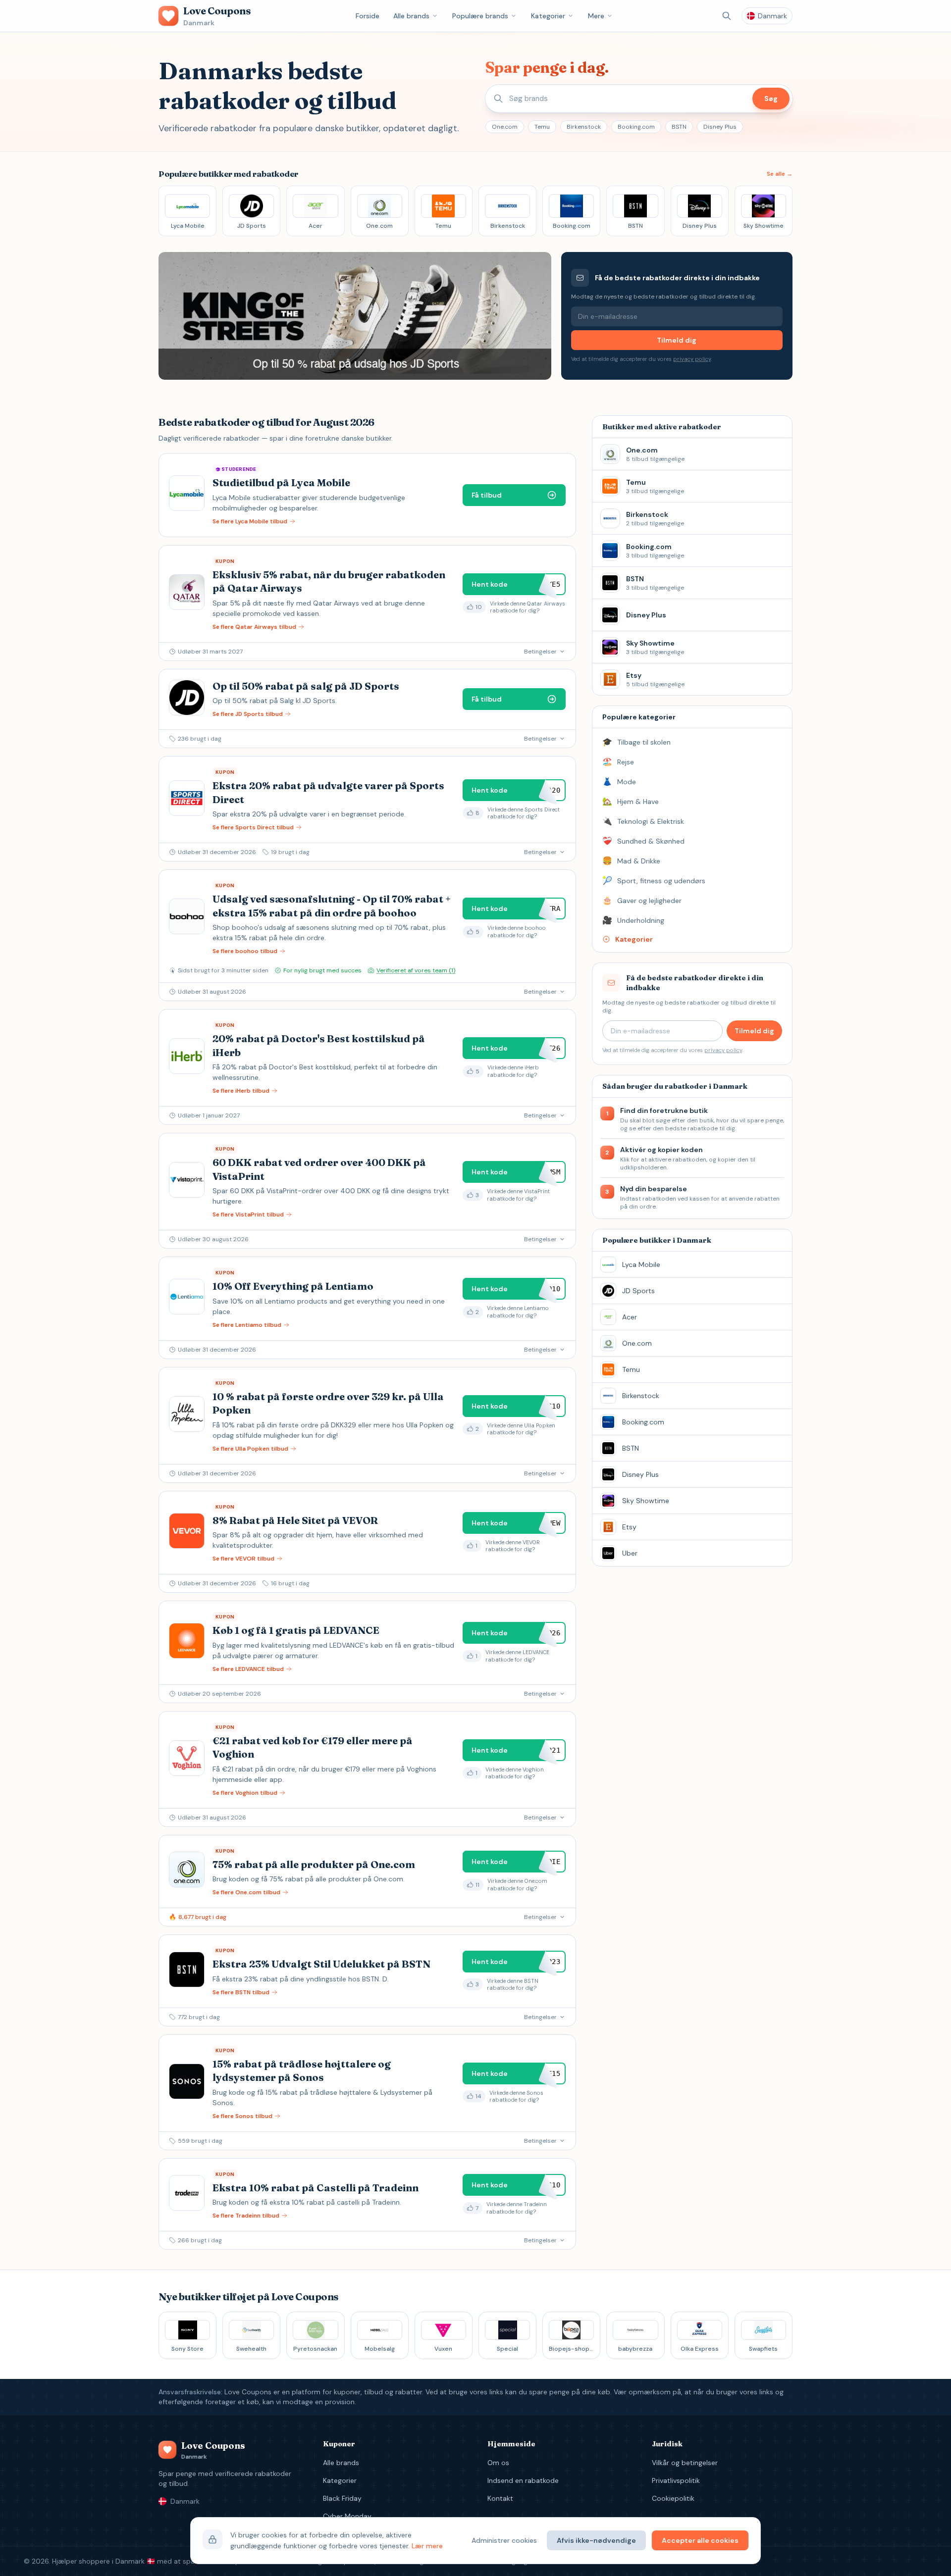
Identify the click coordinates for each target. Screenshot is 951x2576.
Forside (368, 16)
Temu (542, 127)
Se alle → (780, 174)
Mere (596, 16)
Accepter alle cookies (700, 2540)
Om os (498, 2463)
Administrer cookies (504, 2540)
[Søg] (727, 16)
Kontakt (500, 2498)
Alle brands (411, 16)
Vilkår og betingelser (685, 2463)
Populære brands (480, 16)
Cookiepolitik (673, 2498)
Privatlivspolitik (676, 2480)
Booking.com (636, 127)
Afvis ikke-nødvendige (596, 2540)
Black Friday (342, 2498)
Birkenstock (584, 127)
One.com (505, 127)
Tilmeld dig (677, 340)
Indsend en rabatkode (523, 2480)
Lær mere (427, 2546)
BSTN (679, 127)
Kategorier (548, 16)
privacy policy (692, 359)
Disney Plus (720, 127)
